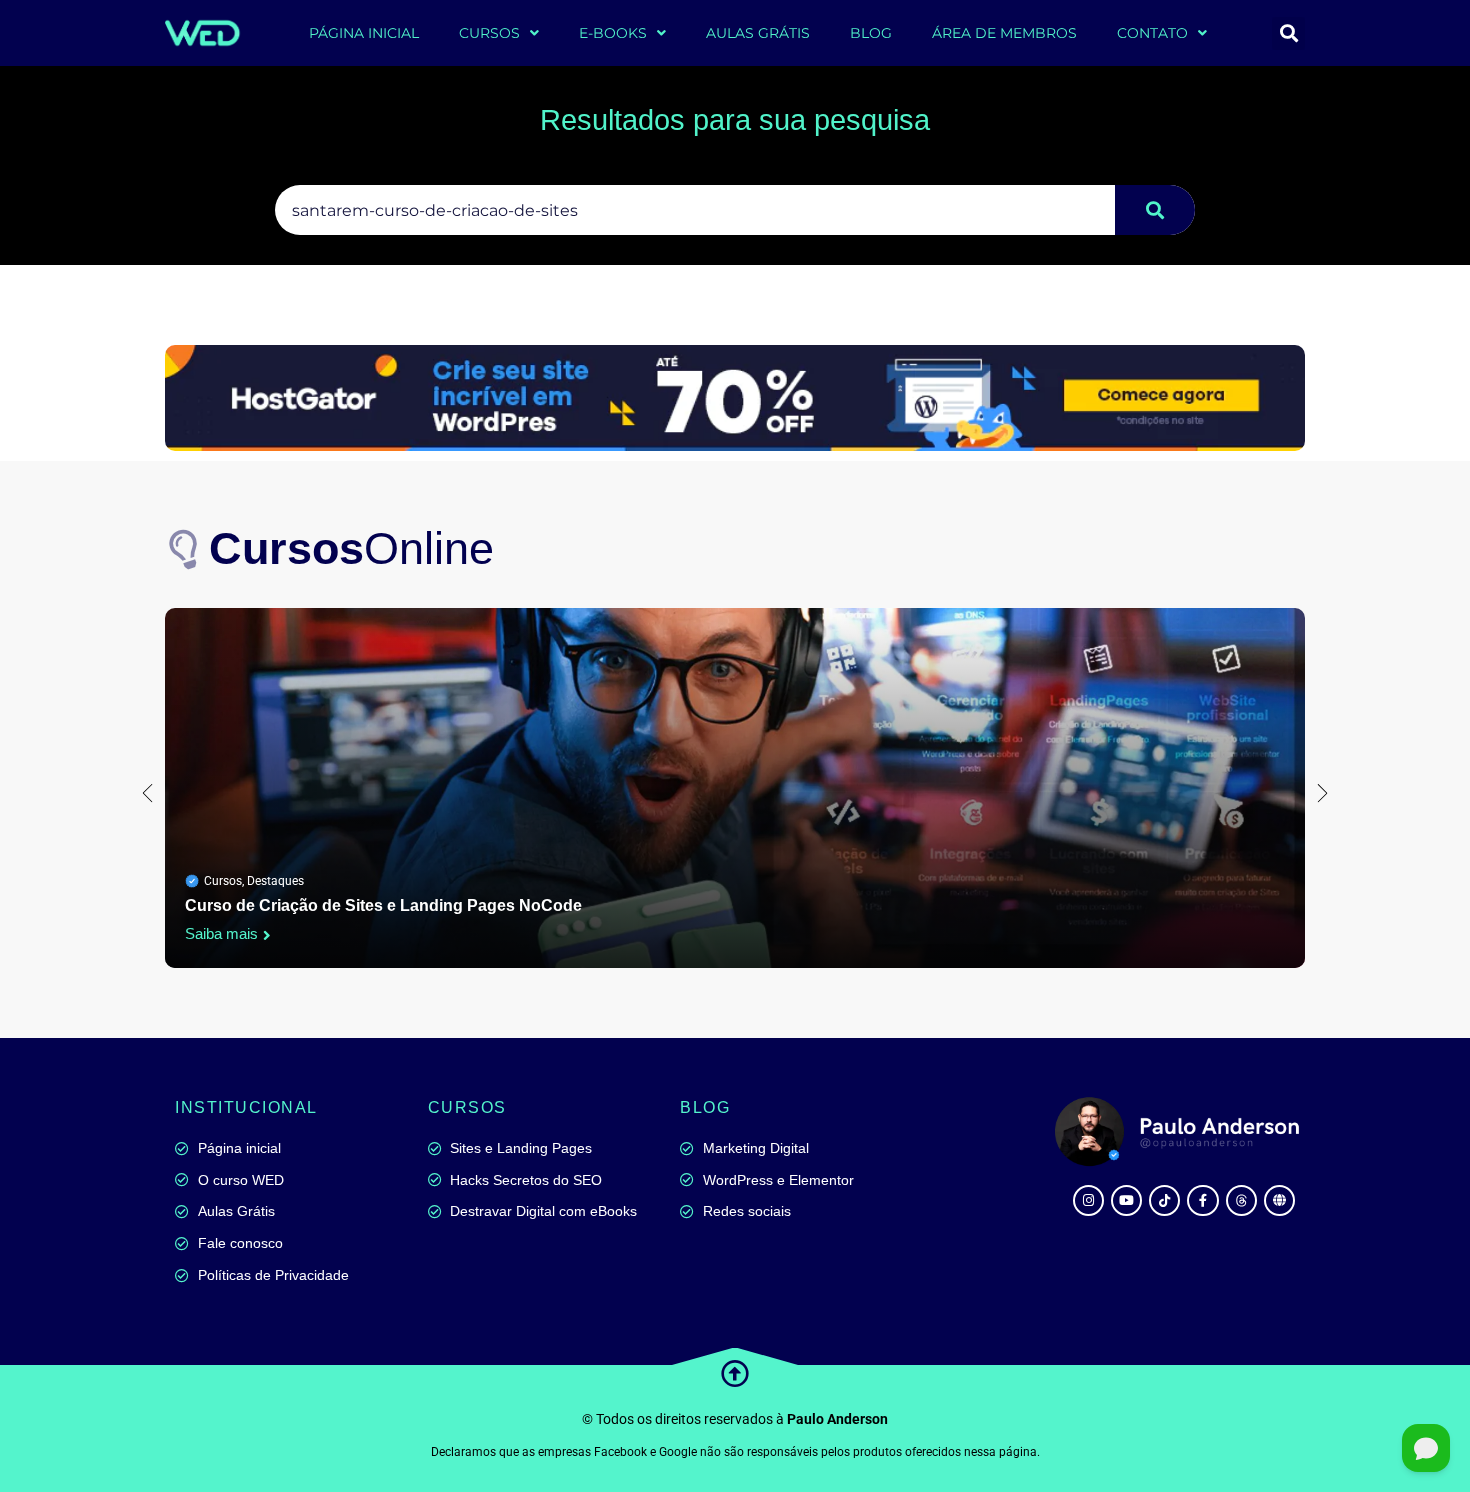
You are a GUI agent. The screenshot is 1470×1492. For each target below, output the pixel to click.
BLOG (871, 33)
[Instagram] (1088, 1200)
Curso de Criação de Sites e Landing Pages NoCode (383, 905)
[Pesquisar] (1155, 210)
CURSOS (489, 33)
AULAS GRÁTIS (758, 33)
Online (351, 548)
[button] (1288, 33)
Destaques (275, 881)
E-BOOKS (613, 33)
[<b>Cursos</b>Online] (185, 549)
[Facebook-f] (1202, 1200)
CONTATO (1152, 33)
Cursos (223, 881)
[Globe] (1279, 1200)
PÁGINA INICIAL (364, 33)
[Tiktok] (1164, 1200)
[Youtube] (1126, 1200)
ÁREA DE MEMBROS (1004, 33)
